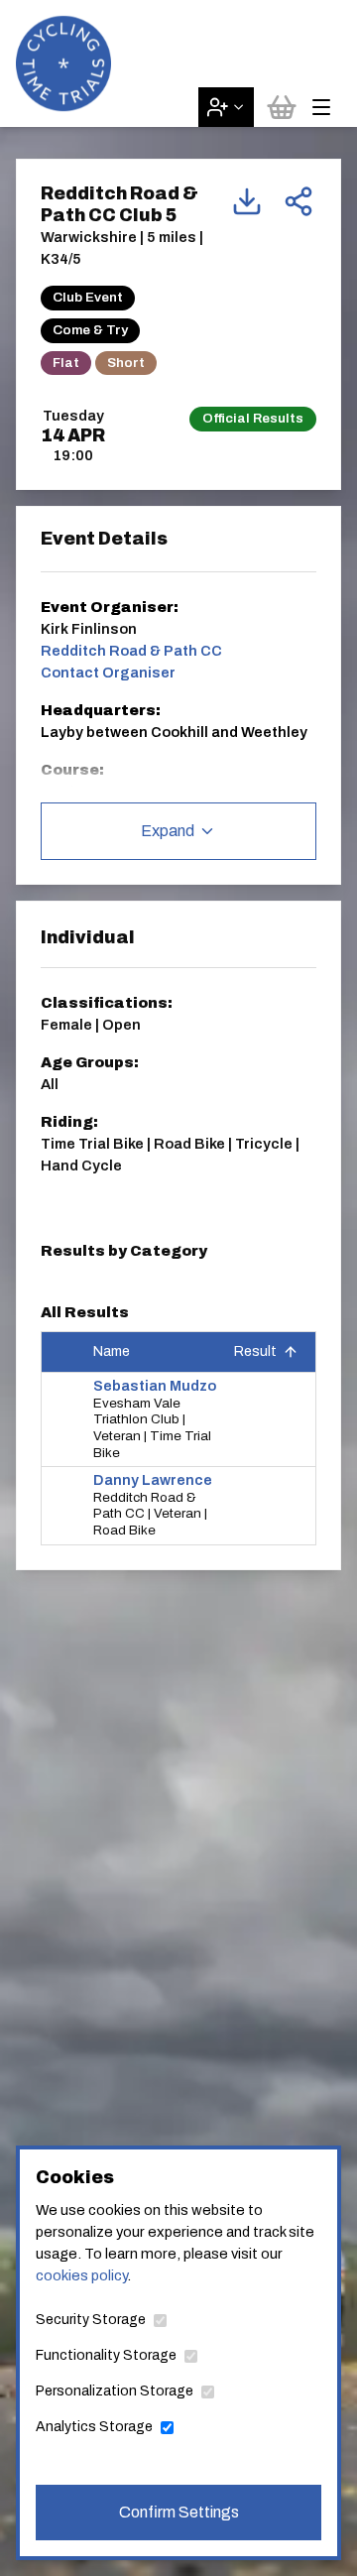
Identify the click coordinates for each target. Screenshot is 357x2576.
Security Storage (91, 2320)
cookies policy (81, 2275)
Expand (168, 831)
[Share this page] (298, 201)
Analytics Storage (94, 2427)
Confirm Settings (179, 2512)
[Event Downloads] (247, 201)
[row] (178, 1420)
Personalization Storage (115, 2391)
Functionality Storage (106, 2355)
